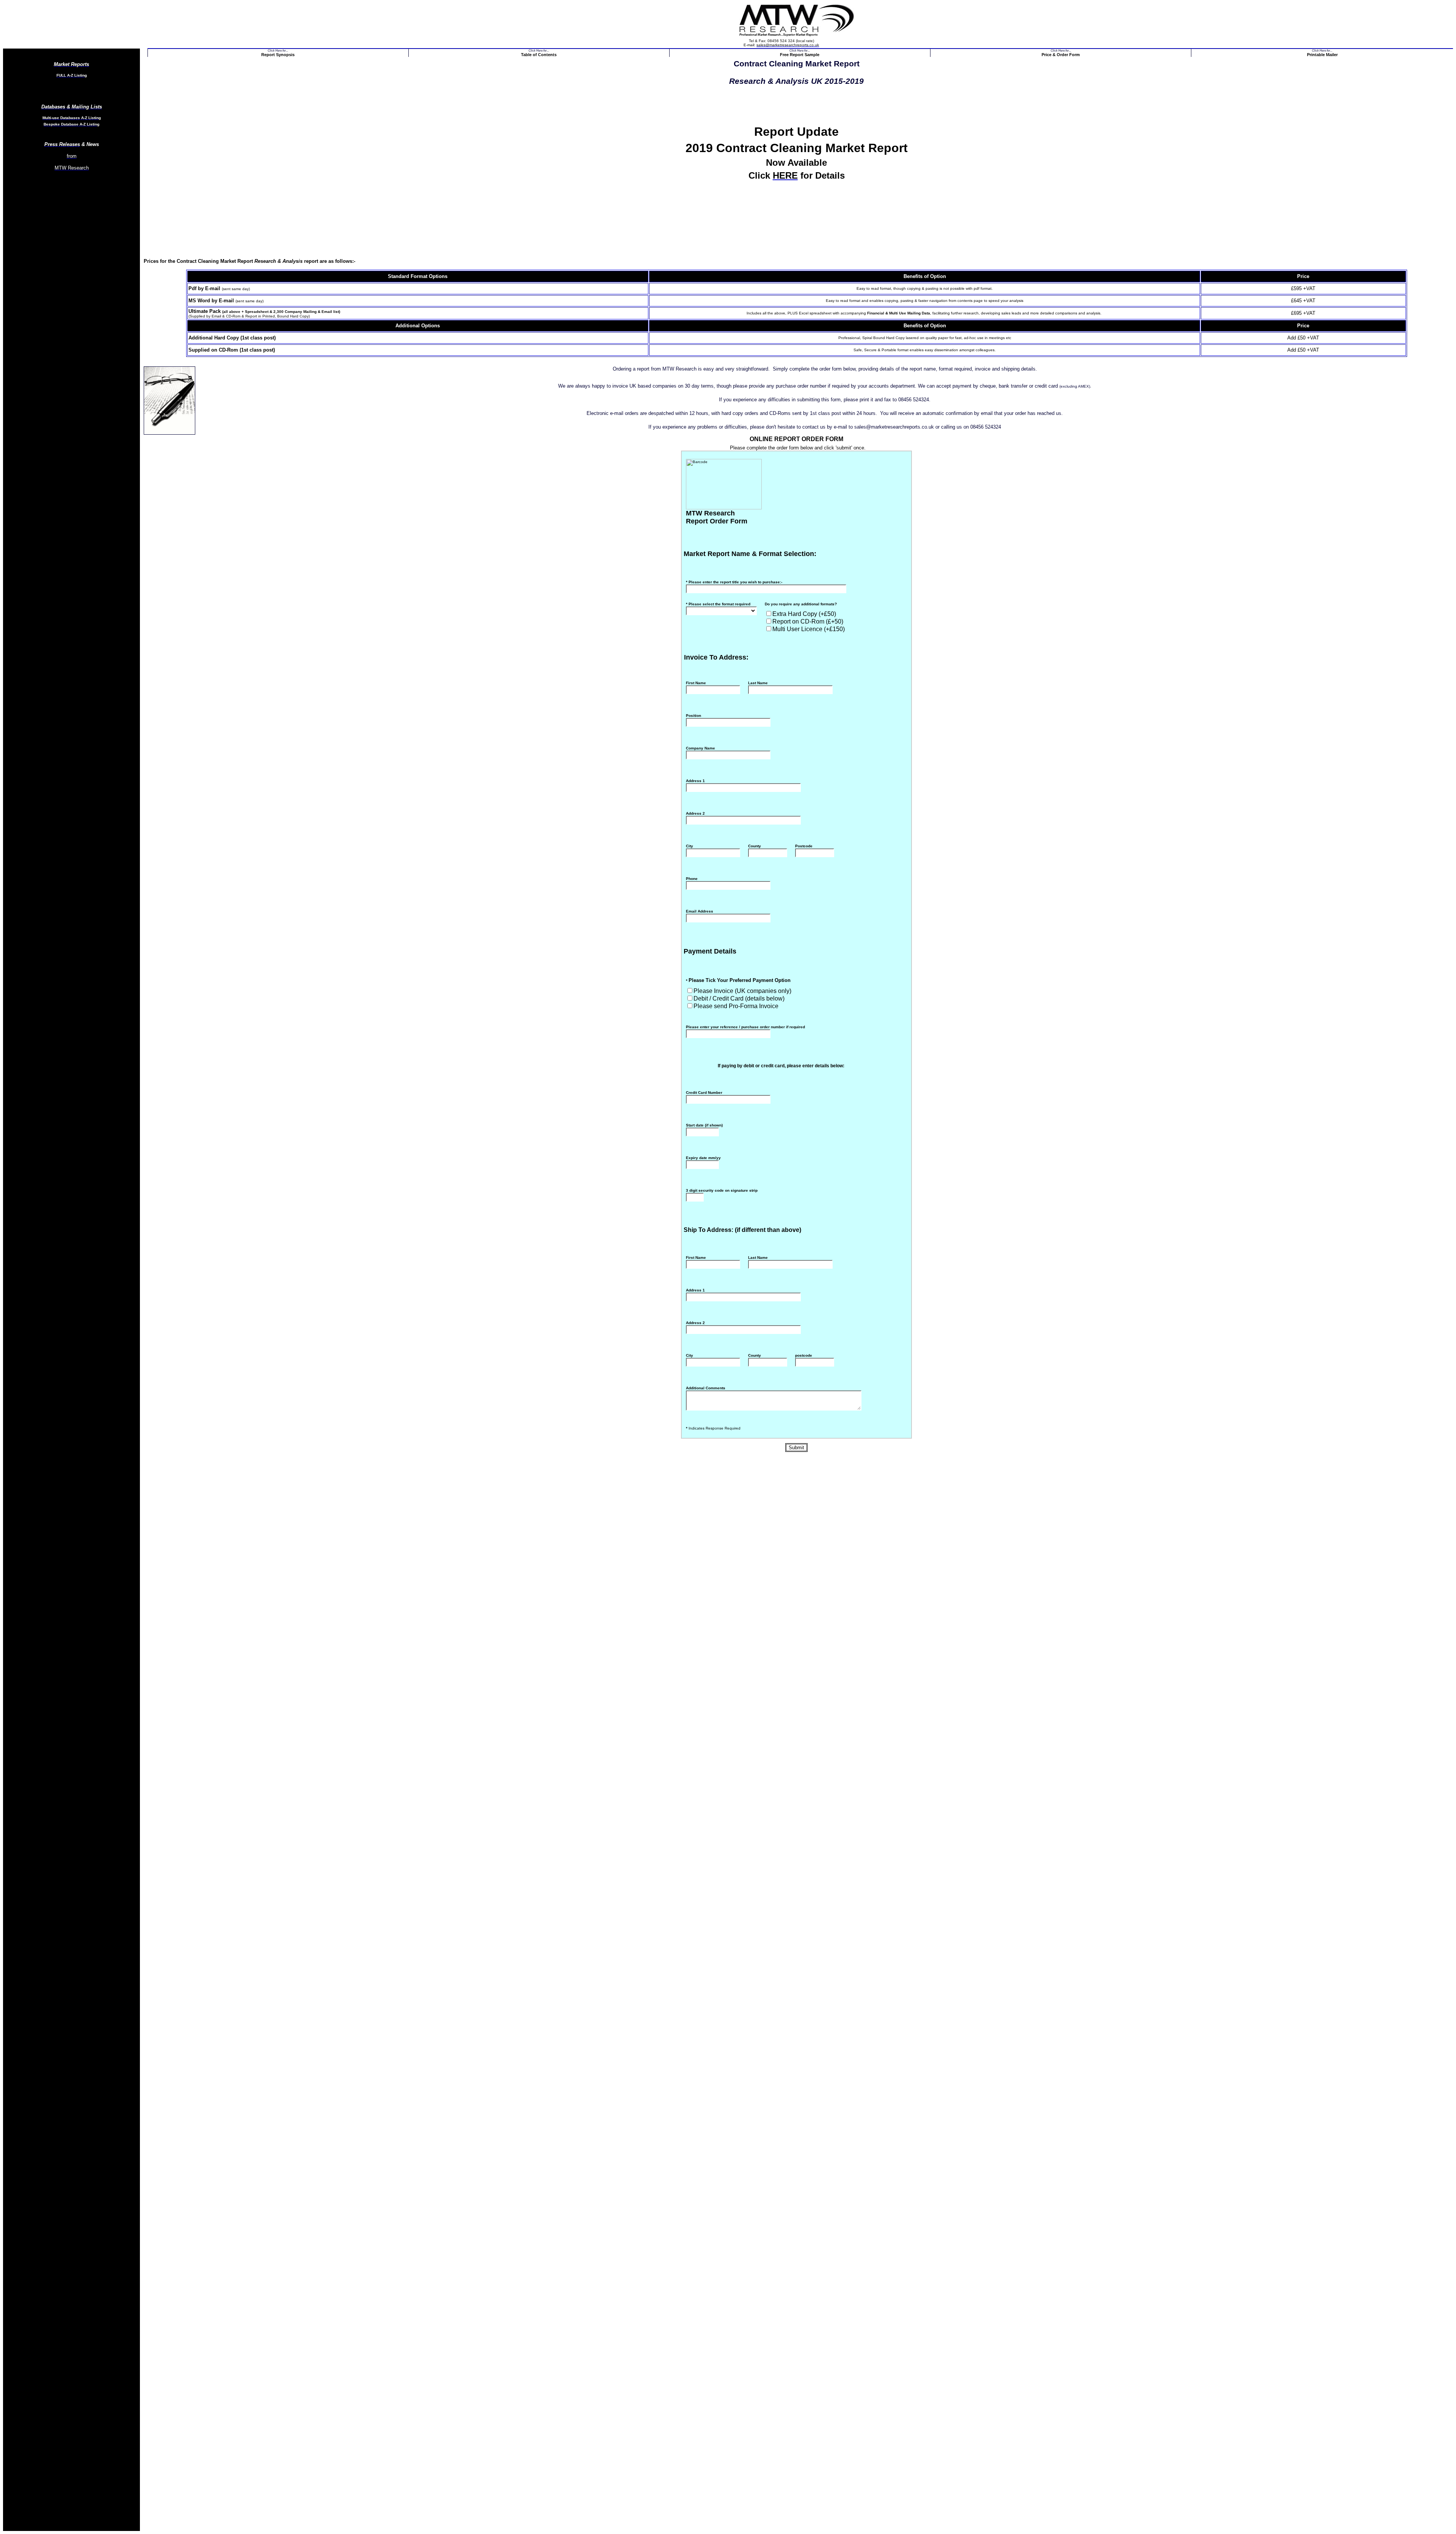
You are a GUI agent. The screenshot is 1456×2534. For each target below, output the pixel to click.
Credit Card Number (704, 1093)
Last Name (758, 683)
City (690, 846)
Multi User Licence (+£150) (809, 629)
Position (693, 716)
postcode (804, 1355)
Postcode (804, 846)
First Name (696, 683)
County (755, 846)
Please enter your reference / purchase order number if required (745, 1027)
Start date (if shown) (704, 1125)
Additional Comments (706, 1388)
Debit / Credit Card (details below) (739, 998)
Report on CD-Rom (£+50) (808, 621)
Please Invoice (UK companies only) (742, 991)
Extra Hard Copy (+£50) (804, 614)
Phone (692, 879)
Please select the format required (718, 604)
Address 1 (695, 781)
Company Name (701, 748)
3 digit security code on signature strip (722, 1190)
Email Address (700, 911)
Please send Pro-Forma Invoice (736, 1006)
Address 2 (695, 813)
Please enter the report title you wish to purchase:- (734, 582)
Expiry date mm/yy (703, 1158)
